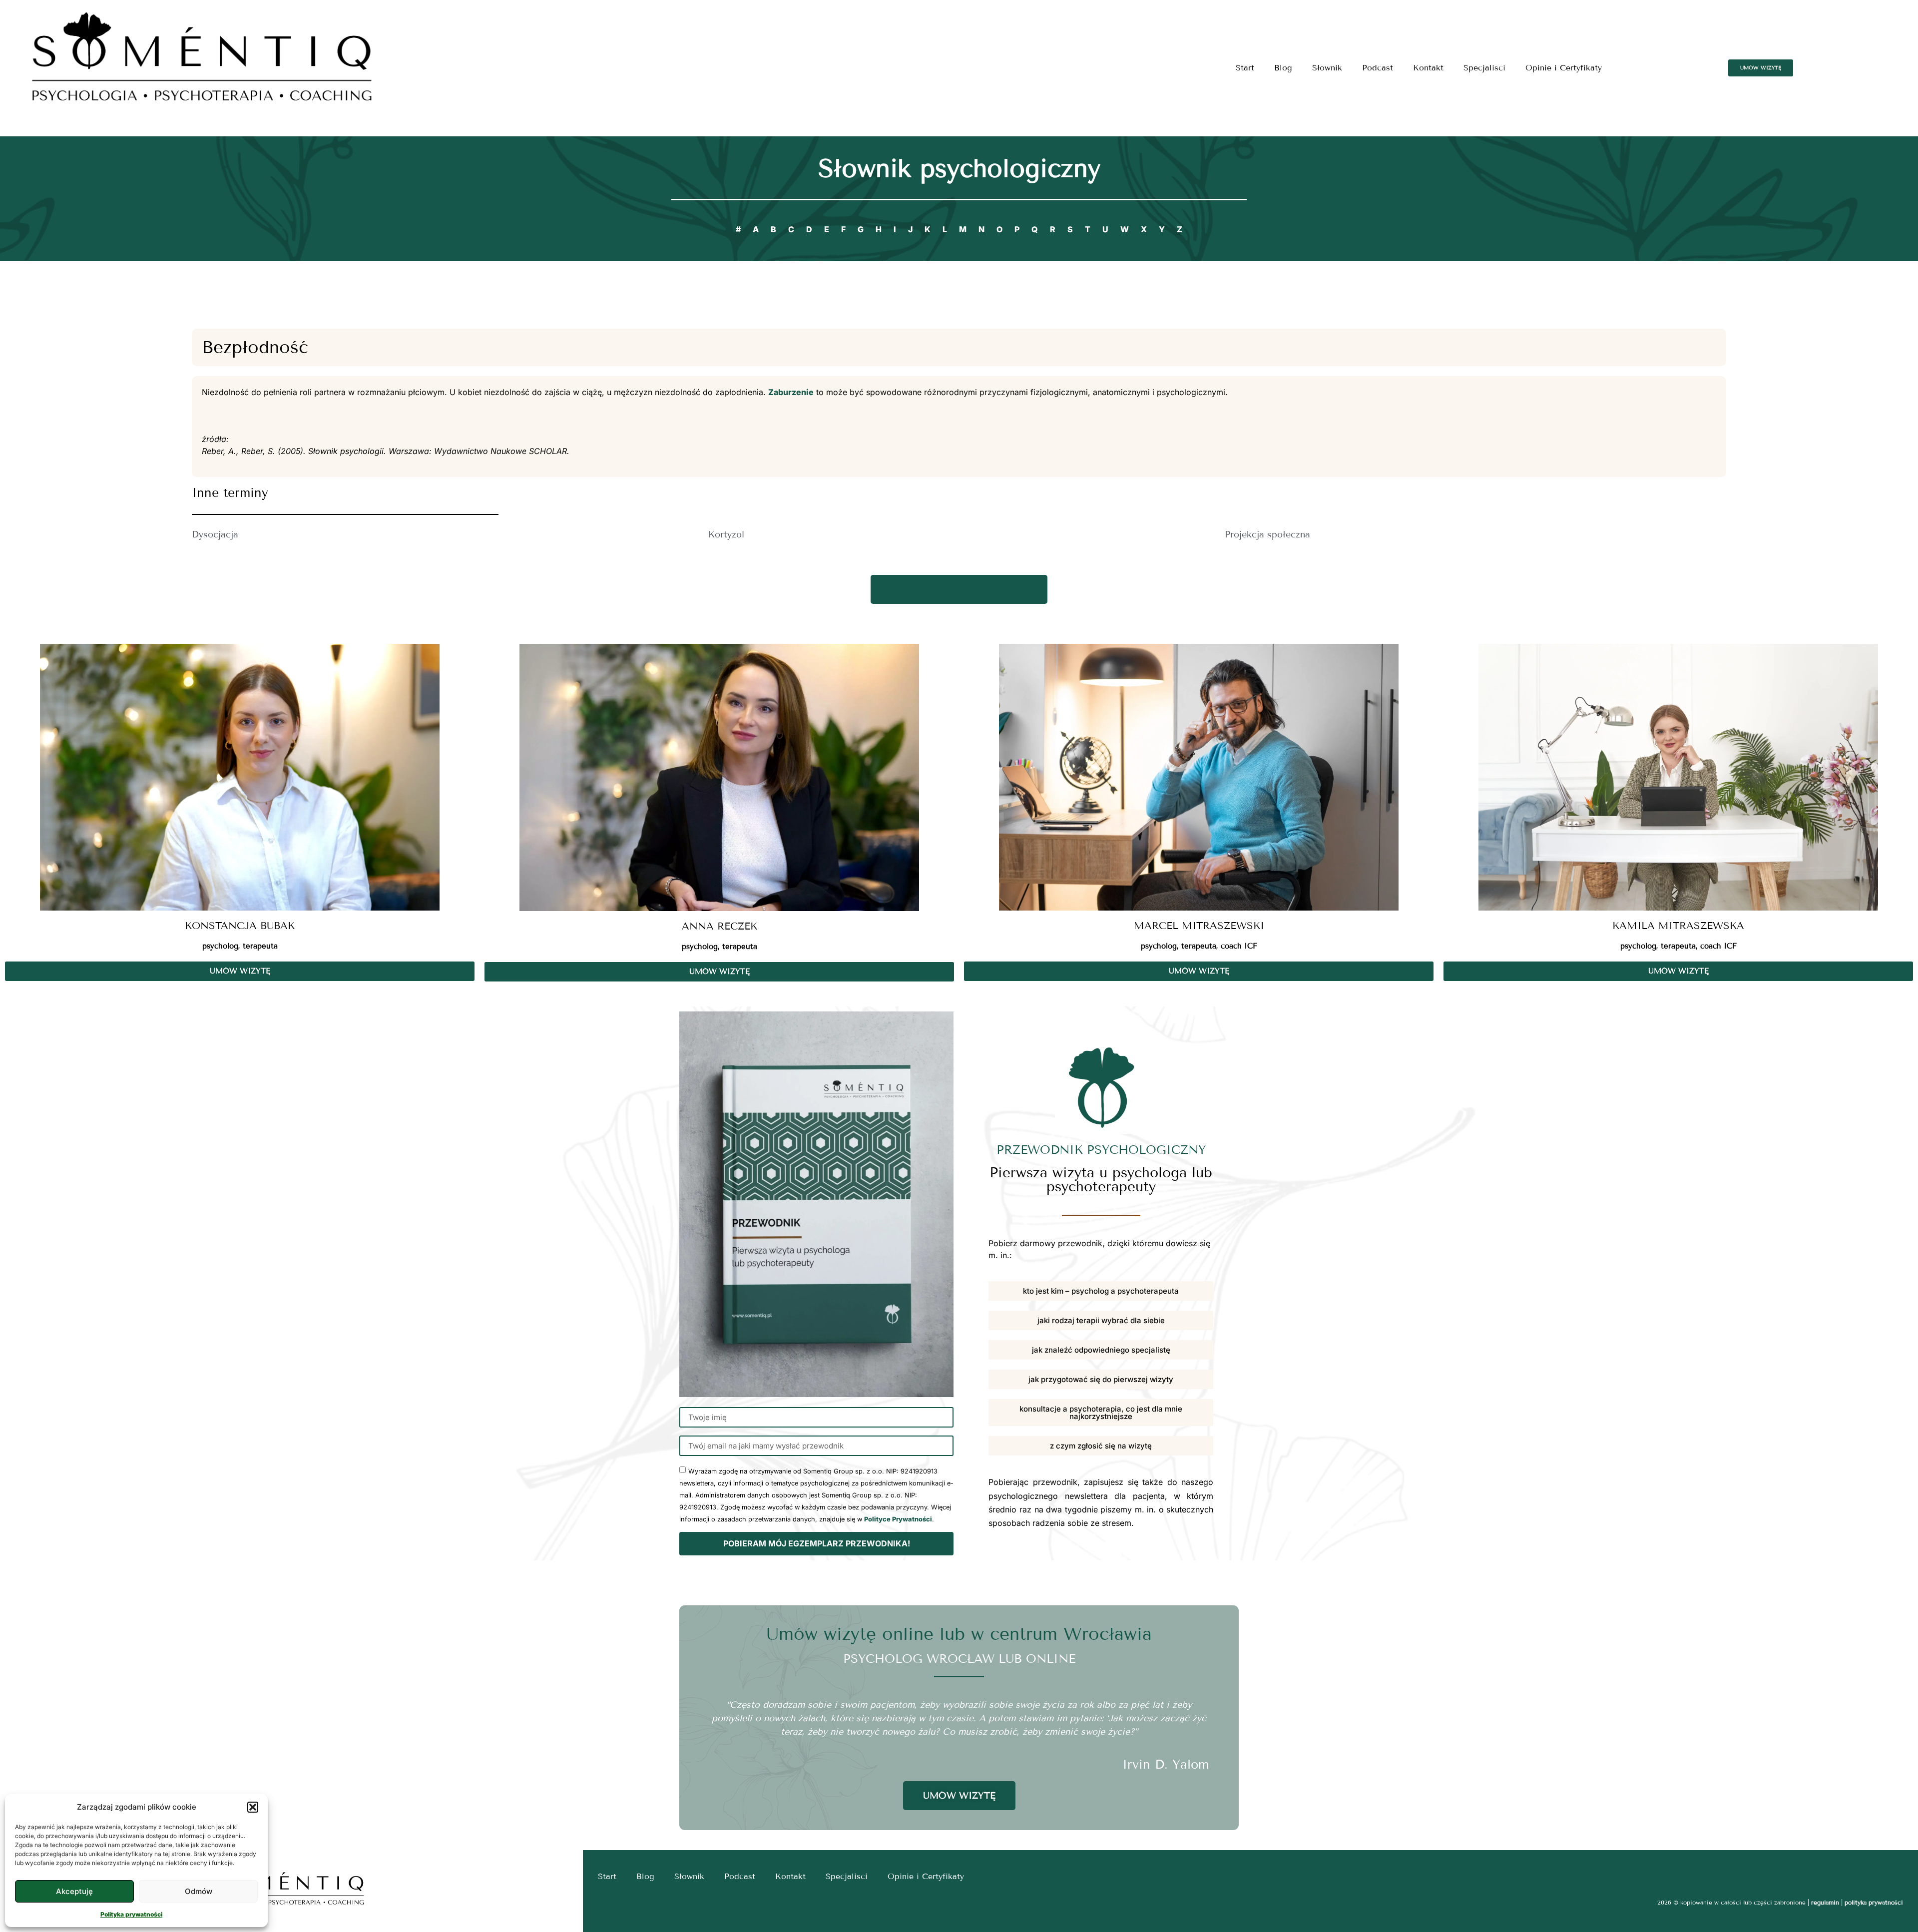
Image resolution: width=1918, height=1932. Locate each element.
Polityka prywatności (131, 1914)
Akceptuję (74, 1891)
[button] (253, 1807)
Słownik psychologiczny (959, 169)
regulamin (1825, 1902)
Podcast (1378, 68)
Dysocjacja (215, 534)
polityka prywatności (1874, 1902)
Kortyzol (726, 534)
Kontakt (1428, 68)
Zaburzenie (791, 392)
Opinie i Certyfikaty (1564, 68)
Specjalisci (1484, 68)
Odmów (199, 1891)
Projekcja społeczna (1267, 534)
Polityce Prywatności (898, 1519)
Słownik (1327, 68)
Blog (1283, 68)
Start (1245, 68)
